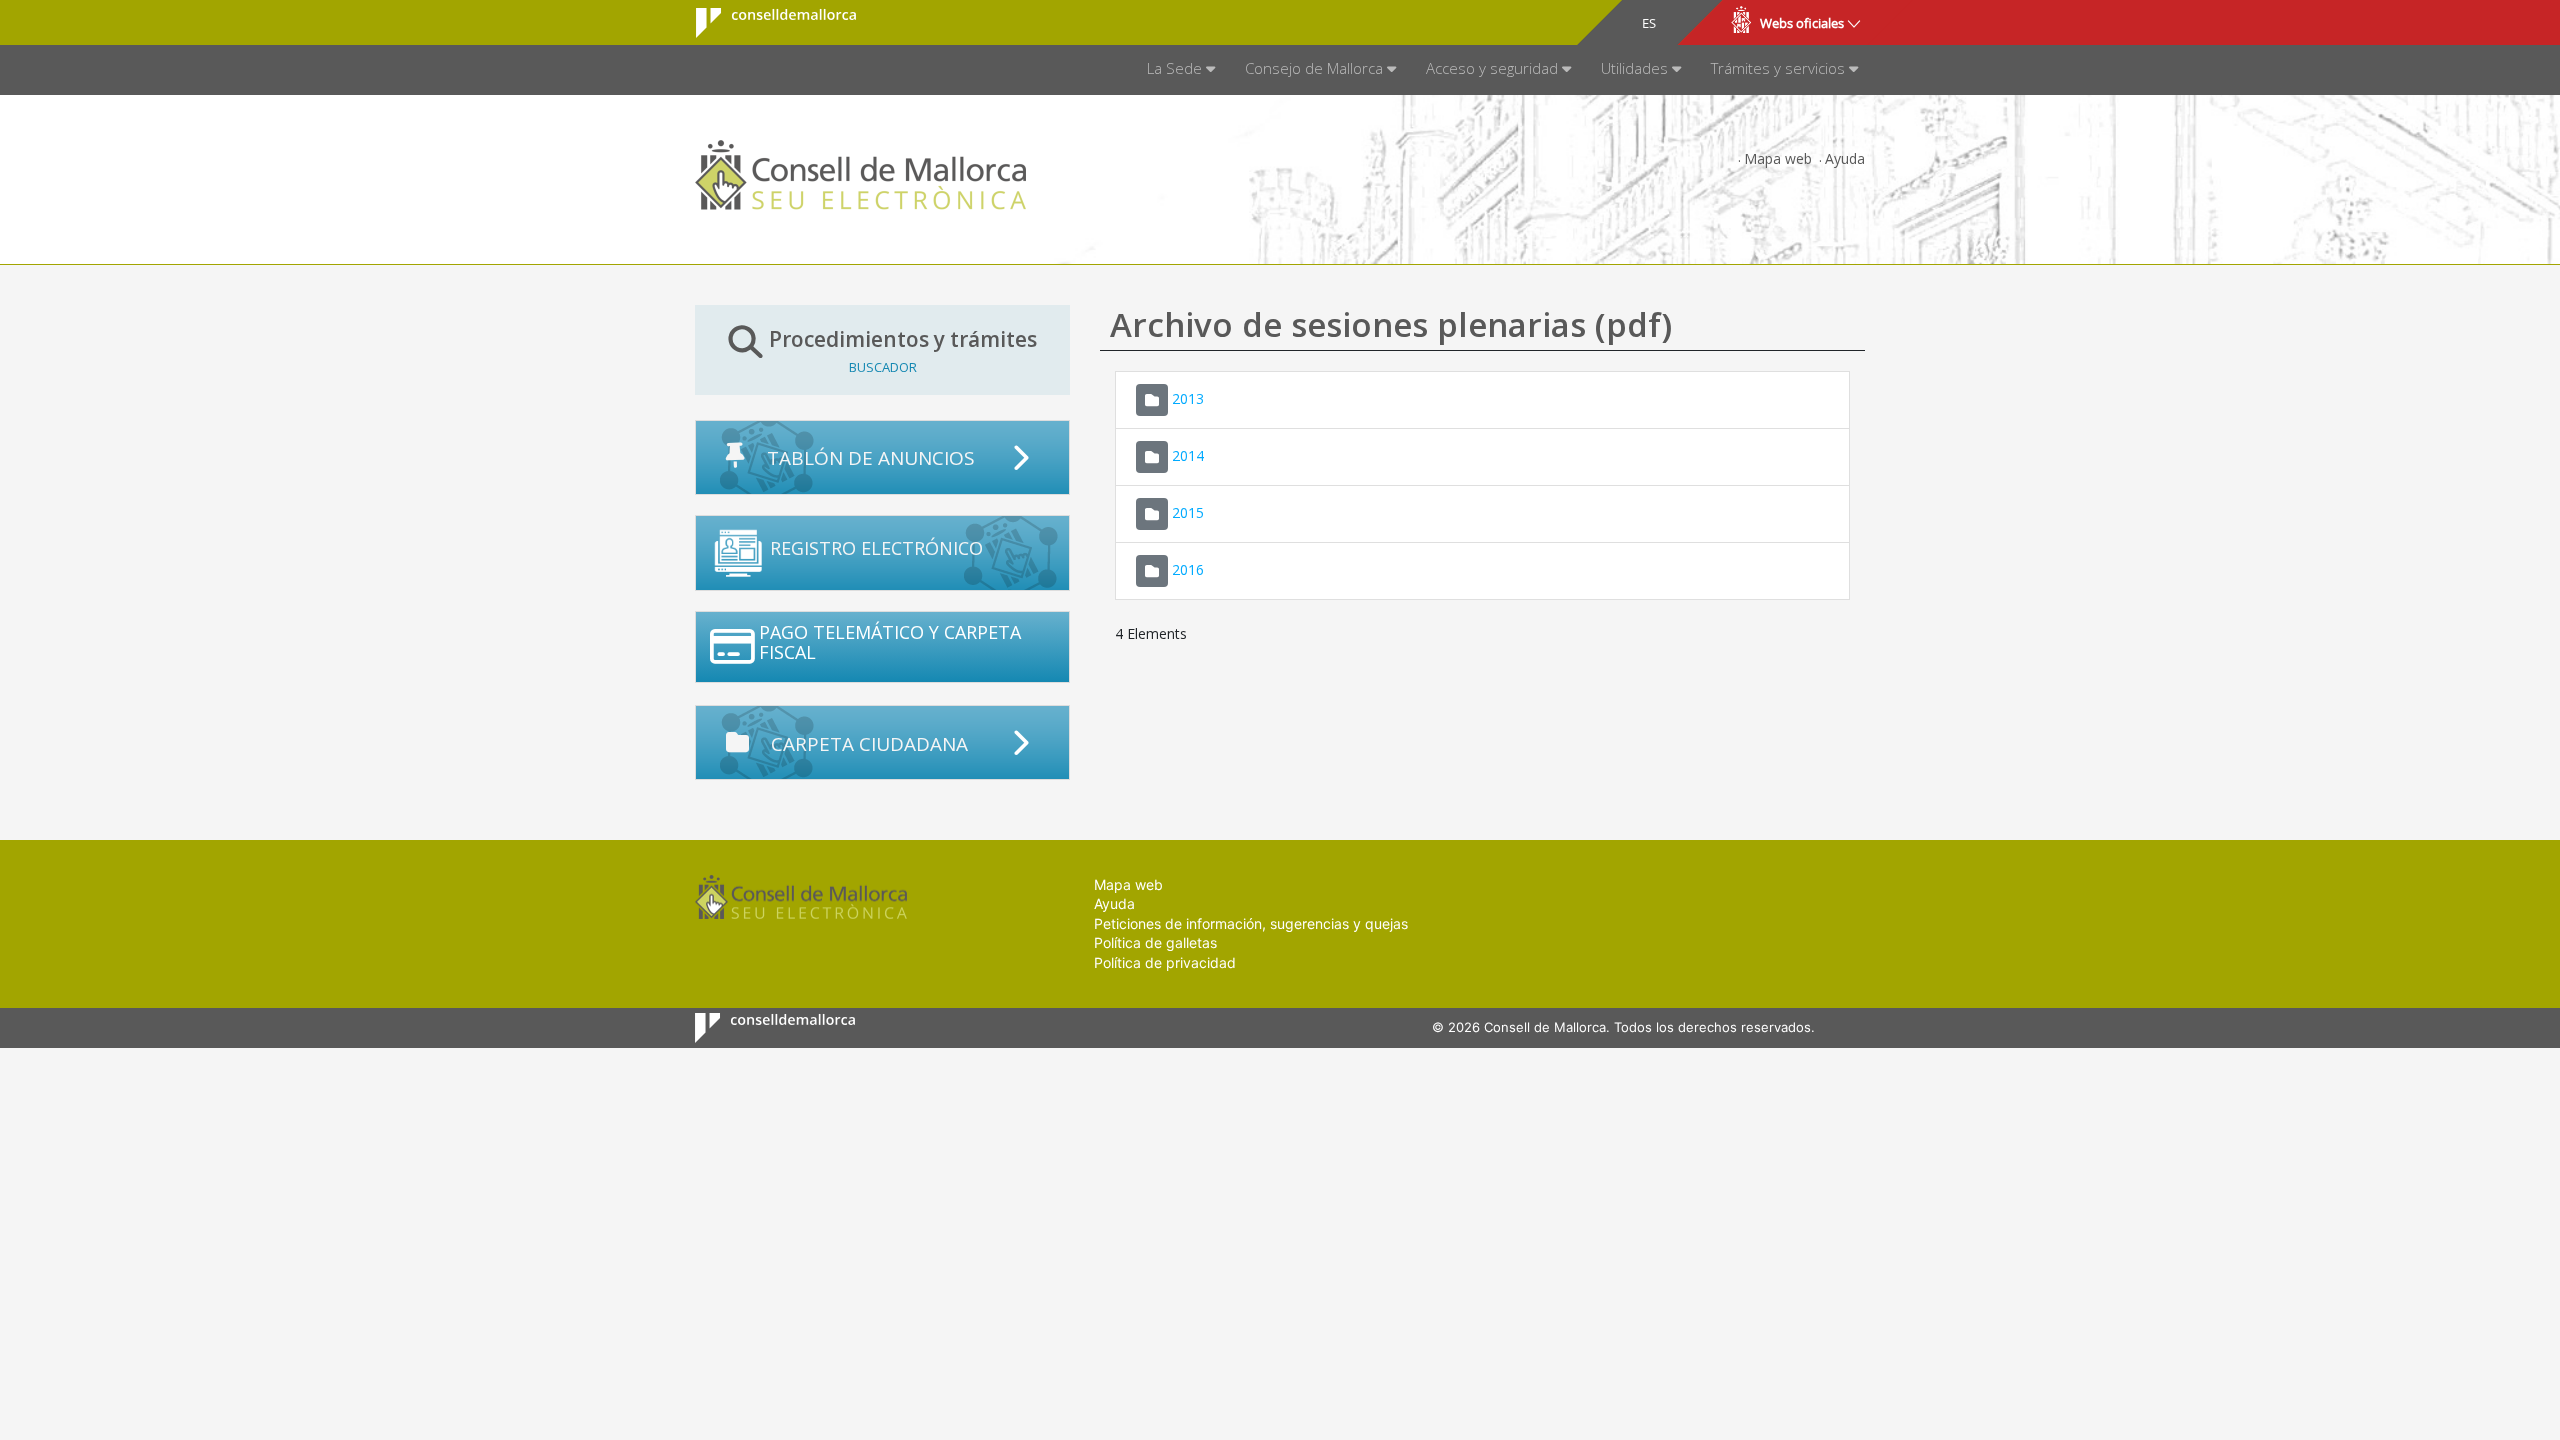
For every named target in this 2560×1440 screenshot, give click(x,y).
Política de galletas (1155, 942)
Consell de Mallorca (763, 23)
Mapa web (1778, 158)
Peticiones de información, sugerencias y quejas (1251, 923)
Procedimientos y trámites (903, 350)
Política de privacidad (1165, 962)
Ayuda (1845, 158)
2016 (1188, 568)
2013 (1188, 397)
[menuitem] (1181, 70)
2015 (1188, 511)
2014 (1188, 454)
